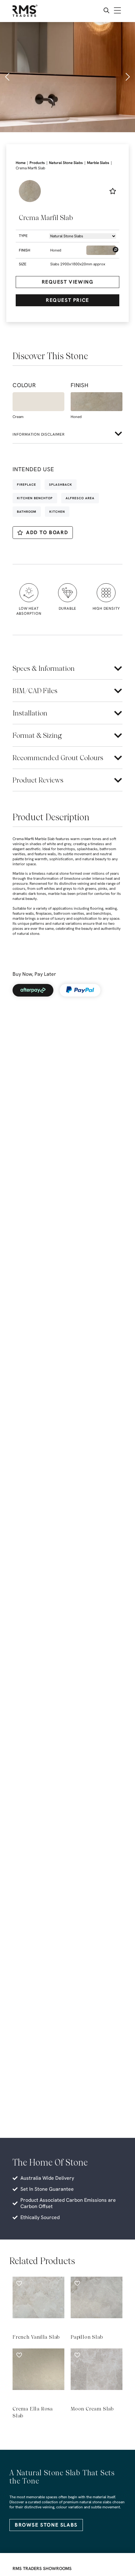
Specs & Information (44, 668)
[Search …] (106, 11)
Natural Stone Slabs (66, 163)
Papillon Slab (87, 2337)
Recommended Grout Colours (58, 758)
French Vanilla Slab (36, 2337)
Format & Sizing (37, 735)
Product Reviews (38, 780)
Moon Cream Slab (92, 2409)
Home (21, 163)
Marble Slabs (98, 163)
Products (37, 163)
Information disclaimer (39, 434)
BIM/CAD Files (35, 691)
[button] (8, 77)
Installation (30, 713)
